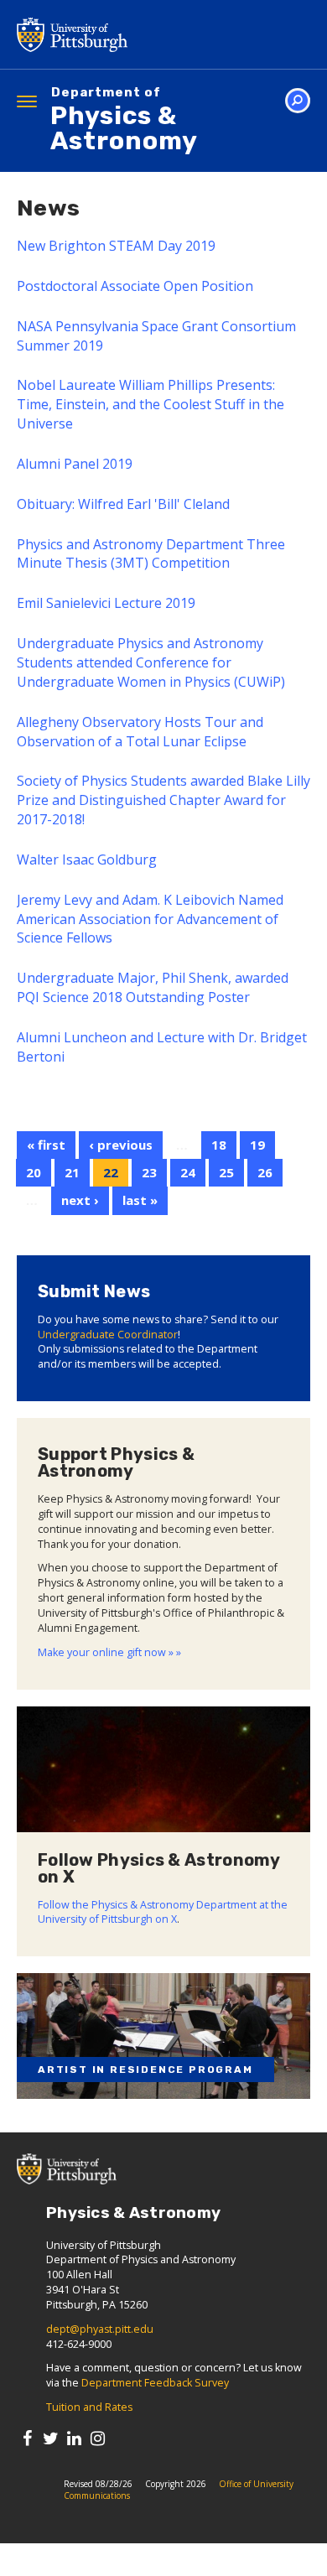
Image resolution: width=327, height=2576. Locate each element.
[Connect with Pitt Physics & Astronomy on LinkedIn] (74, 2438)
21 (72, 1172)
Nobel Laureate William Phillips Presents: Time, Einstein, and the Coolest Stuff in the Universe (151, 404)
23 (149, 1172)
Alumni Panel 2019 (75, 464)
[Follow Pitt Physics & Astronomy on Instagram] (98, 2438)
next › (80, 1200)
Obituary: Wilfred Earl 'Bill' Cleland (123, 504)
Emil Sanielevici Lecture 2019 (106, 603)
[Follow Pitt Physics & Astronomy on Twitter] (51, 2438)
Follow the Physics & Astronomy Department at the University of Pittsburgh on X (163, 1912)
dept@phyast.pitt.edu (100, 2329)
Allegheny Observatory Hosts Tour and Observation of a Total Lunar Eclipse (140, 732)
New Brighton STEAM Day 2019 (116, 246)
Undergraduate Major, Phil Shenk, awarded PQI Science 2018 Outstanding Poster (153, 987)
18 (219, 1145)
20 (34, 1172)
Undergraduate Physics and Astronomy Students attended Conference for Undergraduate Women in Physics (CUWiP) (151, 662)
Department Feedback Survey (155, 2383)
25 (226, 1172)
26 (265, 1172)
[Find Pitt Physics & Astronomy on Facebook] (27, 2438)
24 (188, 1172)
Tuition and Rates (89, 2407)
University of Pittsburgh (138, 34)
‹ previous (121, 1145)
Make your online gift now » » (109, 1652)
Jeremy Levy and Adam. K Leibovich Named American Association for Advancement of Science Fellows (150, 919)
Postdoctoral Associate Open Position (135, 286)
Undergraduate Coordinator (108, 1335)
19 (257, 1145)
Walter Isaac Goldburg (87, 860)
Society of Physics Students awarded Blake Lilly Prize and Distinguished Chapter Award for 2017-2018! (163, 800)
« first (46, 1145)
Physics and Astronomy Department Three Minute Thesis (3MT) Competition (151, 554)
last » (140, 1200)
